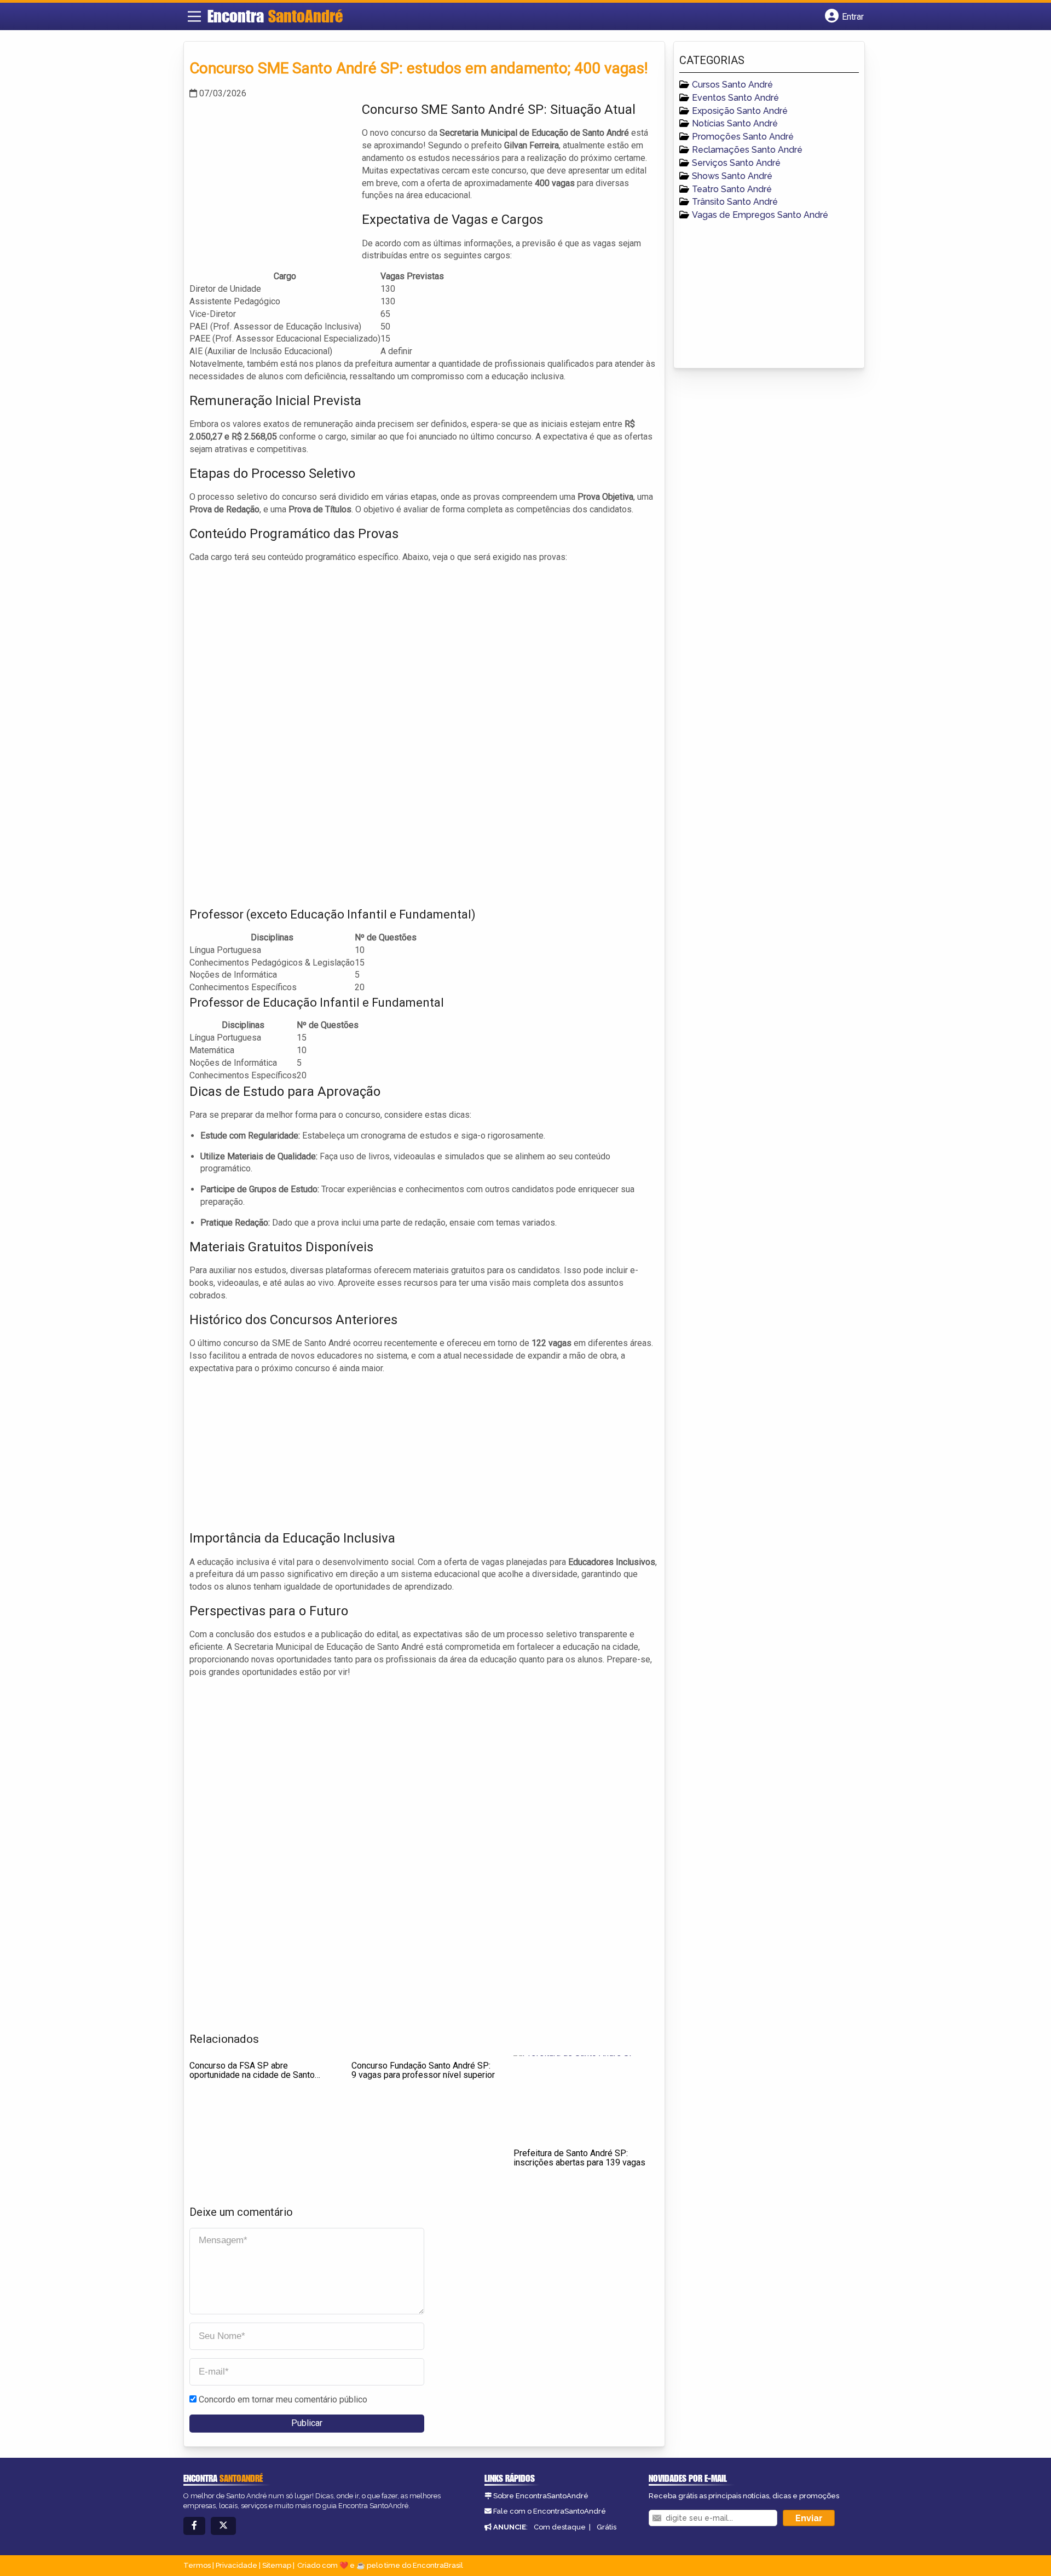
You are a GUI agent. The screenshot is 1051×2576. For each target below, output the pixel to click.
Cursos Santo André (732, 85)
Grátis (607, 2527)
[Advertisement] (272, 177)
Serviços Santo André (736, 163)
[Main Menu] (194, 16)
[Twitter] (223, 2526)
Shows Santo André (732, 176)
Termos (197, 2565)
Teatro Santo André (732, 189)
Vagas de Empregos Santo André (760, 215)
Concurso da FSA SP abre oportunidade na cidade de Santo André (252, 2075)
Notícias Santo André (735, 123)
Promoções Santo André (743, 137)
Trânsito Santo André (735, 202)
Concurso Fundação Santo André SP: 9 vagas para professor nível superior (423, 2070)
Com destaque (560, 2527)
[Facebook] (194, 2526)
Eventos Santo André (735, 98)
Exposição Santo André (740, 111)
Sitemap (277, 2565)
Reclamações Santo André (747, 150)
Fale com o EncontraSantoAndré (550, 2511)
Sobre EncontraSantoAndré (541, 2496)
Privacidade (236, 2565)
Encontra (275, 16)
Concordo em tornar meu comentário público (283, 2399)
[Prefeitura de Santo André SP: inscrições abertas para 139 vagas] (586, 2099)
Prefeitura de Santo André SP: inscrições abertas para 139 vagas (579, 2158)
